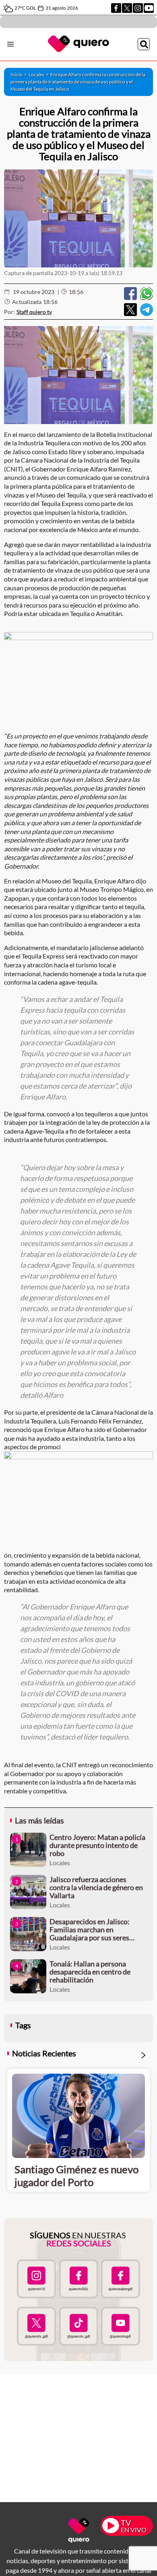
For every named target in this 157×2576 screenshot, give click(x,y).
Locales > (39, 74)
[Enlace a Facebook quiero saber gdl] (121, 2279)
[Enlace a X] (127, 8)
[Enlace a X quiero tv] (36, 2326)
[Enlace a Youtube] (149, 8)
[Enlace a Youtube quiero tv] (121, 2326)
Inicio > (20, 74)
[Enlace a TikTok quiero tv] (79, 2326)
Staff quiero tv (34, 312)
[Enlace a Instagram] (138, 8)
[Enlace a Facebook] (116, 8)
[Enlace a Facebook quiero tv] (79, 2279)
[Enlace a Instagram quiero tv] (36, 2279)
